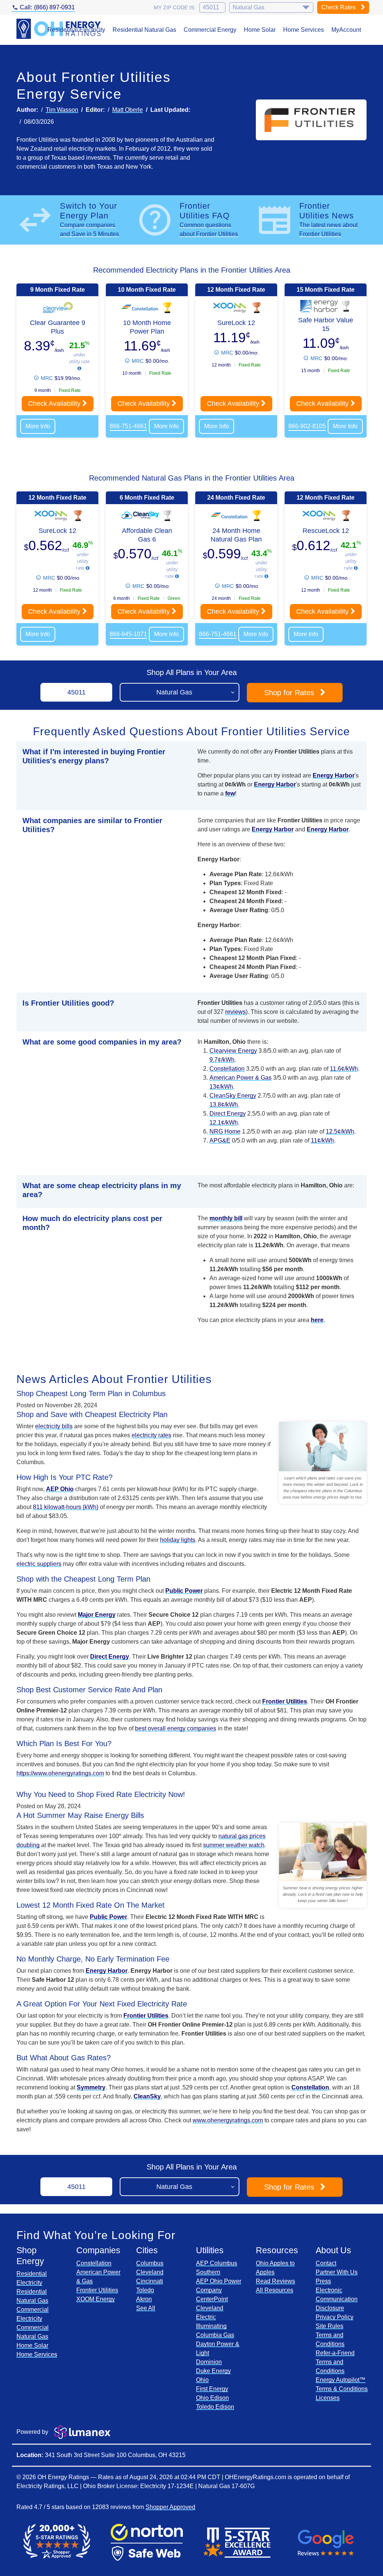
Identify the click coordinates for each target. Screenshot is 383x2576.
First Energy (212, 2389)
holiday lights (178, 1540)
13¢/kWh (221, 1087)
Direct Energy (228, 1114)
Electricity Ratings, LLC (48, 2486)
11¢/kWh (322, 1140)
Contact (326, 2263)
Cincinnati (150, 2281)
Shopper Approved (170, 2507)
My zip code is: (175, 7)
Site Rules (330, 2326)
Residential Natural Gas (144, 30)
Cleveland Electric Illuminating (211, 2317)
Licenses (328, 2398)
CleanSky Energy (233, 1096)
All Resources (275, 2290)
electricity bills (54, 1426)
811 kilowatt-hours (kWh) (66, 1507)
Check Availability (55, 404)
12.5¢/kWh (340, 1131)
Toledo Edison (215, 2407)
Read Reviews (275, 2281)
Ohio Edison (212, 2398)
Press (323, 2281)
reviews (235, 1012)
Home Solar (260, 30)
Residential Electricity (76, 30)
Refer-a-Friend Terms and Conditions (335, 2362)
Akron (144, 2299)
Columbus (150, 2263)
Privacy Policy (335, 2317)
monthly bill (226, 1218)
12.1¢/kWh (224, 1123)
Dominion (209, 2362)
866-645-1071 (128, 634)
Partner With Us (337, 2272)
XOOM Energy (96, 2299)
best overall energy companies (176, 1728)
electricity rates (151, 1435)
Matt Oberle (128, 110)
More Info (38, 426)
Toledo (145, 2290)
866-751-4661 (128, 426)
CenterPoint (212, 2299)
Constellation (227, 1069)
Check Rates (339, 7)
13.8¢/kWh (224, 1105)
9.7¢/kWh (222, 1060)
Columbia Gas (215, 2335)
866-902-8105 (307, 426)
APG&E (220, 1140)
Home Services (304, 30)
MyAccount (346, 30)
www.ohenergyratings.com (228, 2120)
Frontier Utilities (97, 2290)
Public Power (184, 1591)
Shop (289, 693)
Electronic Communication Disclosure (337, 2299)
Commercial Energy (210, 30)
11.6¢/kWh (344, 1069)
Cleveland (150, 2272)
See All (146, 2308)
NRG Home (225, 1131)
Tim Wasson (62, 110)
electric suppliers (39, 1564)
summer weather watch (234, 1845)
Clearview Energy (233, 1051)
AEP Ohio (60, 1489)
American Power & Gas (240, 1078)
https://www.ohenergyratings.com (60, 1773)
